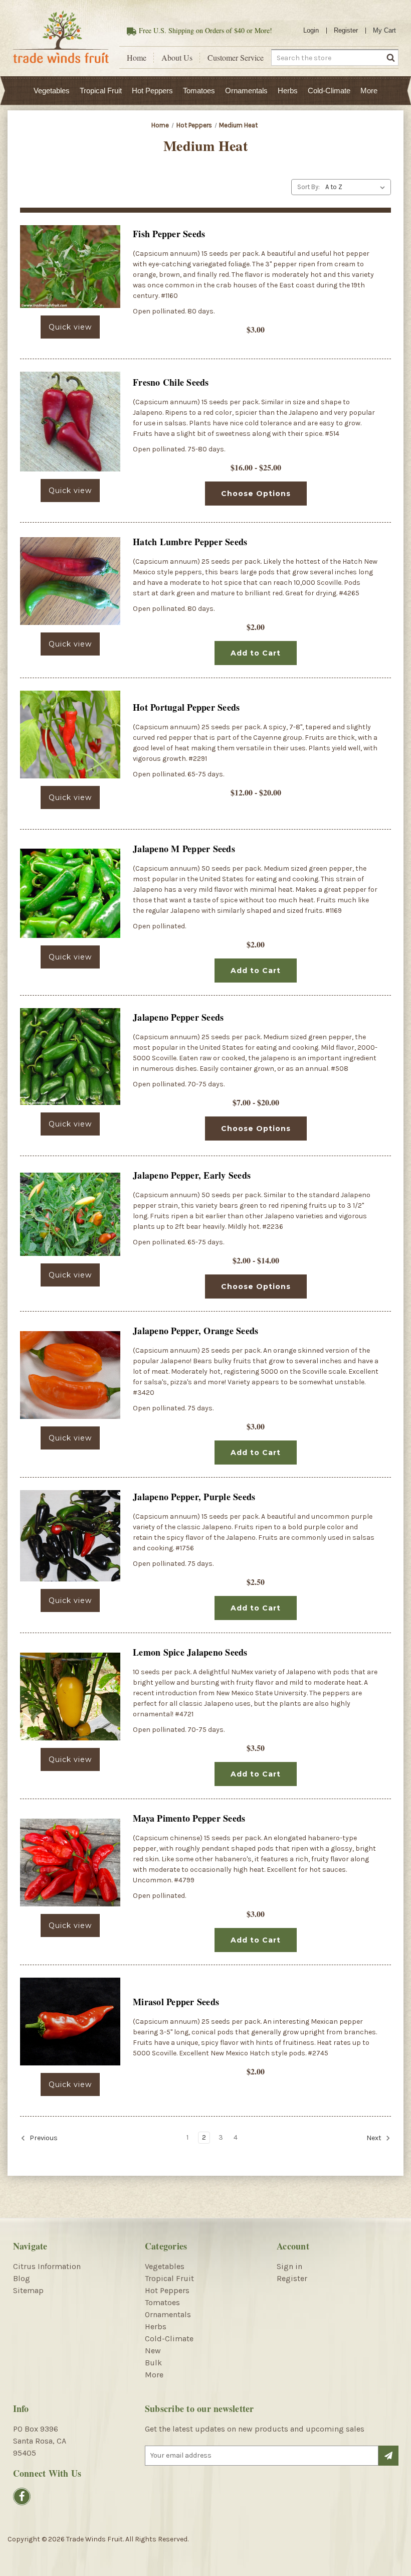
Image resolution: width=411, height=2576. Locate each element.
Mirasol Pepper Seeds (176, 2002)
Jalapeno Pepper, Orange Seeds (195, 1331)
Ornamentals (246, 91)
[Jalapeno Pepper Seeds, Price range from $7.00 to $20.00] (70, 1057)
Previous (43, 2138)
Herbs (288, 91)
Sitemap (28, 2290)
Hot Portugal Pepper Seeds (186, 707)
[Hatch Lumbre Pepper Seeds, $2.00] (70, 581)
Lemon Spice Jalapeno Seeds (190, 1652)
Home (137, 58)
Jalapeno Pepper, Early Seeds (192, 1175)
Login (311, 30)
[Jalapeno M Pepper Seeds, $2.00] (70, 893)
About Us (177, 58)
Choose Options (256, 494)
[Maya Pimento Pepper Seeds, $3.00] (70, 1863)
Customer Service (236, 58)
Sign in (289, 2266)
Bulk (153, 2363)
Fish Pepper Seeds (169, 234)
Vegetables (52, 91)
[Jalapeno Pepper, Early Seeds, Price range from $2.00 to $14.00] (70, 1214)
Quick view (70, 327)
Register (346, 30)
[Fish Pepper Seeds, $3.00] (70, 267)
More (369, 91)
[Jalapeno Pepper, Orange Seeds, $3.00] (70, 1375)
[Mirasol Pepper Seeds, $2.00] (70, 2022)
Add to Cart (256, 653)
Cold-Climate (329, 91)
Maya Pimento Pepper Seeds (189, 1818)
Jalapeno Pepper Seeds (178, 1017)
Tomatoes (199, 91)
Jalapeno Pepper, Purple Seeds (194, 1497)
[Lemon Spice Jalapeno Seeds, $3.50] (70, 1697)
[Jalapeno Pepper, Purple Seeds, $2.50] (70, 1536)
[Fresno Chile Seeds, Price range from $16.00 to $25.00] (70, 422)
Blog (22, 2278)
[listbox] (357, 187)
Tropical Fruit (101, 91)
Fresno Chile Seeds (171, 382)
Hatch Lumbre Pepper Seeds (190, 542)
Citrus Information (47, 2266)
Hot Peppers (152, 91)
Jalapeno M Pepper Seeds (184, 849)
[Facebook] (22, 2497)
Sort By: (309, 187)
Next (375, 2138)
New (153, 2351)
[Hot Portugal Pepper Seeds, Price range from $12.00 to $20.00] (70, 735)
